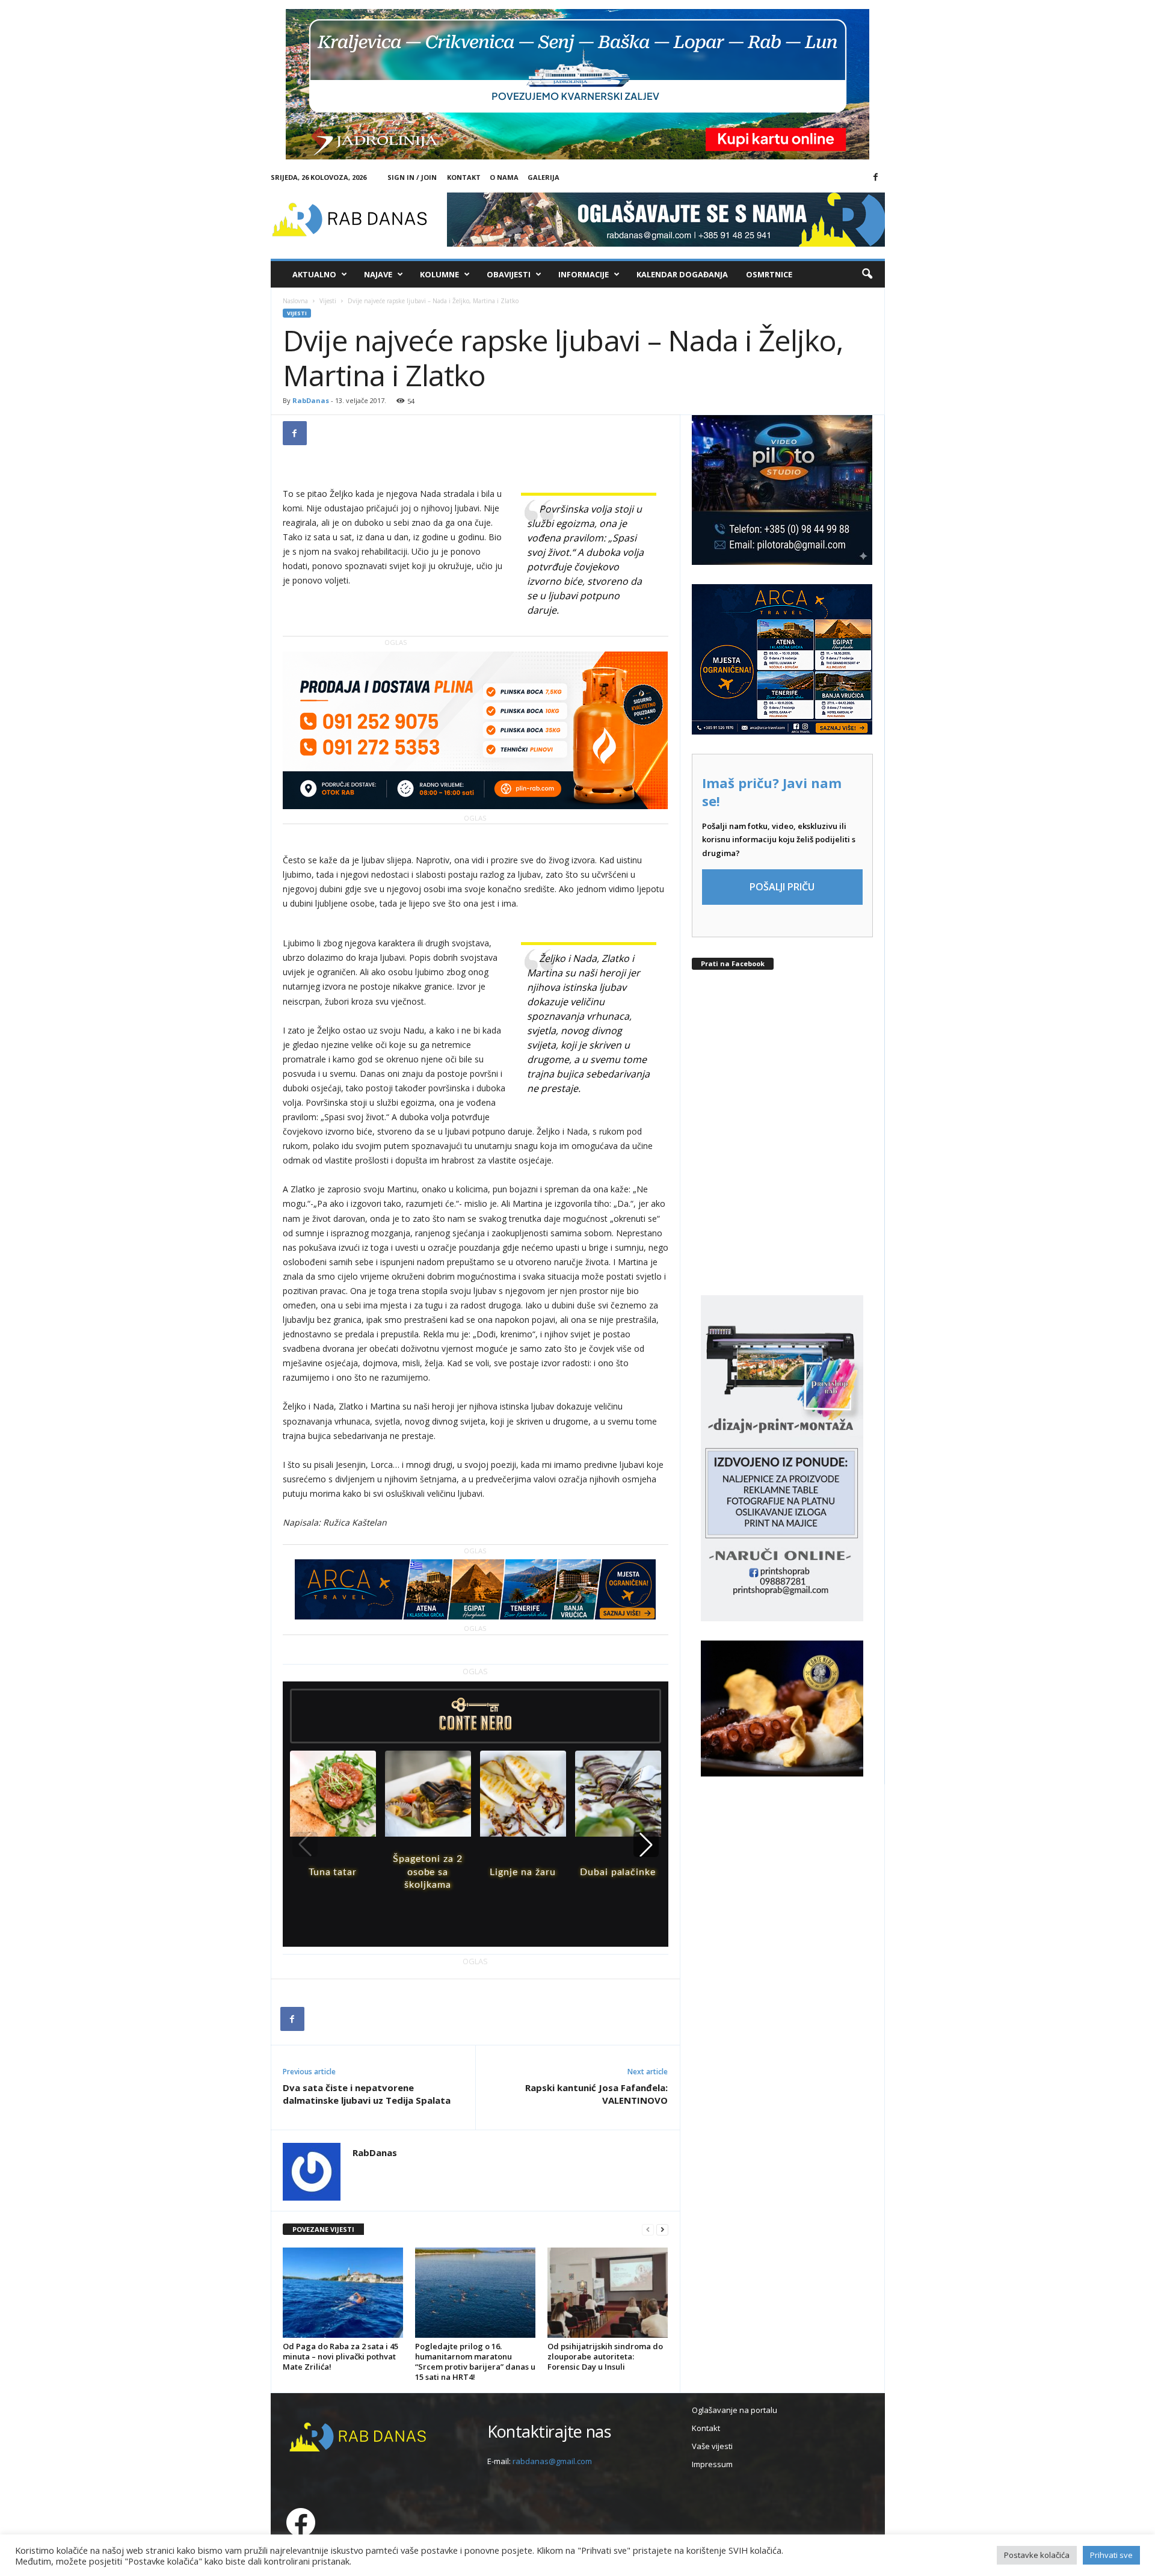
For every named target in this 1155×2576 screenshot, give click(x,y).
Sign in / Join (412, 177)
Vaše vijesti (712, 2446)
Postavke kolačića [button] (1037, 2555)
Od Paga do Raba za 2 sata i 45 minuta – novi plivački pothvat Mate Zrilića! (340, 2356)
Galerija (544, 177)
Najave (378, 274)
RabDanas (311, 400)
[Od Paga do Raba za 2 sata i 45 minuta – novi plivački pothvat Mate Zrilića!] (343, 2293)
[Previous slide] (305, 1844)
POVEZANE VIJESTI (323, 2229)
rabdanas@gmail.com (552, 2461)
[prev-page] (648, 2230)
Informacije (584, 274)
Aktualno (314, 274)
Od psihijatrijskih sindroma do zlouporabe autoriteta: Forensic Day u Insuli (605, 2356)
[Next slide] (646, 1844)
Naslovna (295, 301)
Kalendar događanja (682, 274)
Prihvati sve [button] (1111, 2555)
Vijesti (328, 301)
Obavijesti (509, 274)
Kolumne (439, 274)
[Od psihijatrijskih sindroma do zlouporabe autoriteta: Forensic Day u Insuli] (608, 2293)
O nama (504, 177)
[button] (867, 274)
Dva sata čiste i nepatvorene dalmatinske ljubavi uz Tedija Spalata (367, 2094)
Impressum (712, 2464)
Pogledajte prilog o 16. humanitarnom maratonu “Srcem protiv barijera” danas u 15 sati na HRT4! (475, 2362)
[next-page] (662, 2230)
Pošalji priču (782, 887)
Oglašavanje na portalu (735, 2410)
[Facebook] (876, 177)
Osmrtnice (769, 274)
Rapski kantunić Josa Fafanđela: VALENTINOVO (596, 2094)
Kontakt (464, 177)
